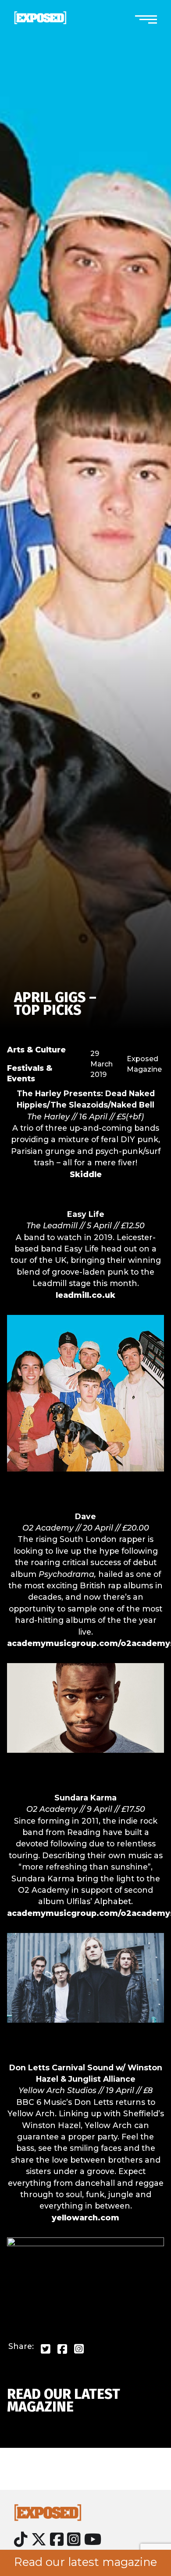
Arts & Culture (36, 1050)
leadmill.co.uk (85, 1295)
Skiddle (86, 1174)
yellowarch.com (85, 2218)
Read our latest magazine (85, 2562)
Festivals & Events (30, 1073)
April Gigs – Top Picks (55, 1004)
